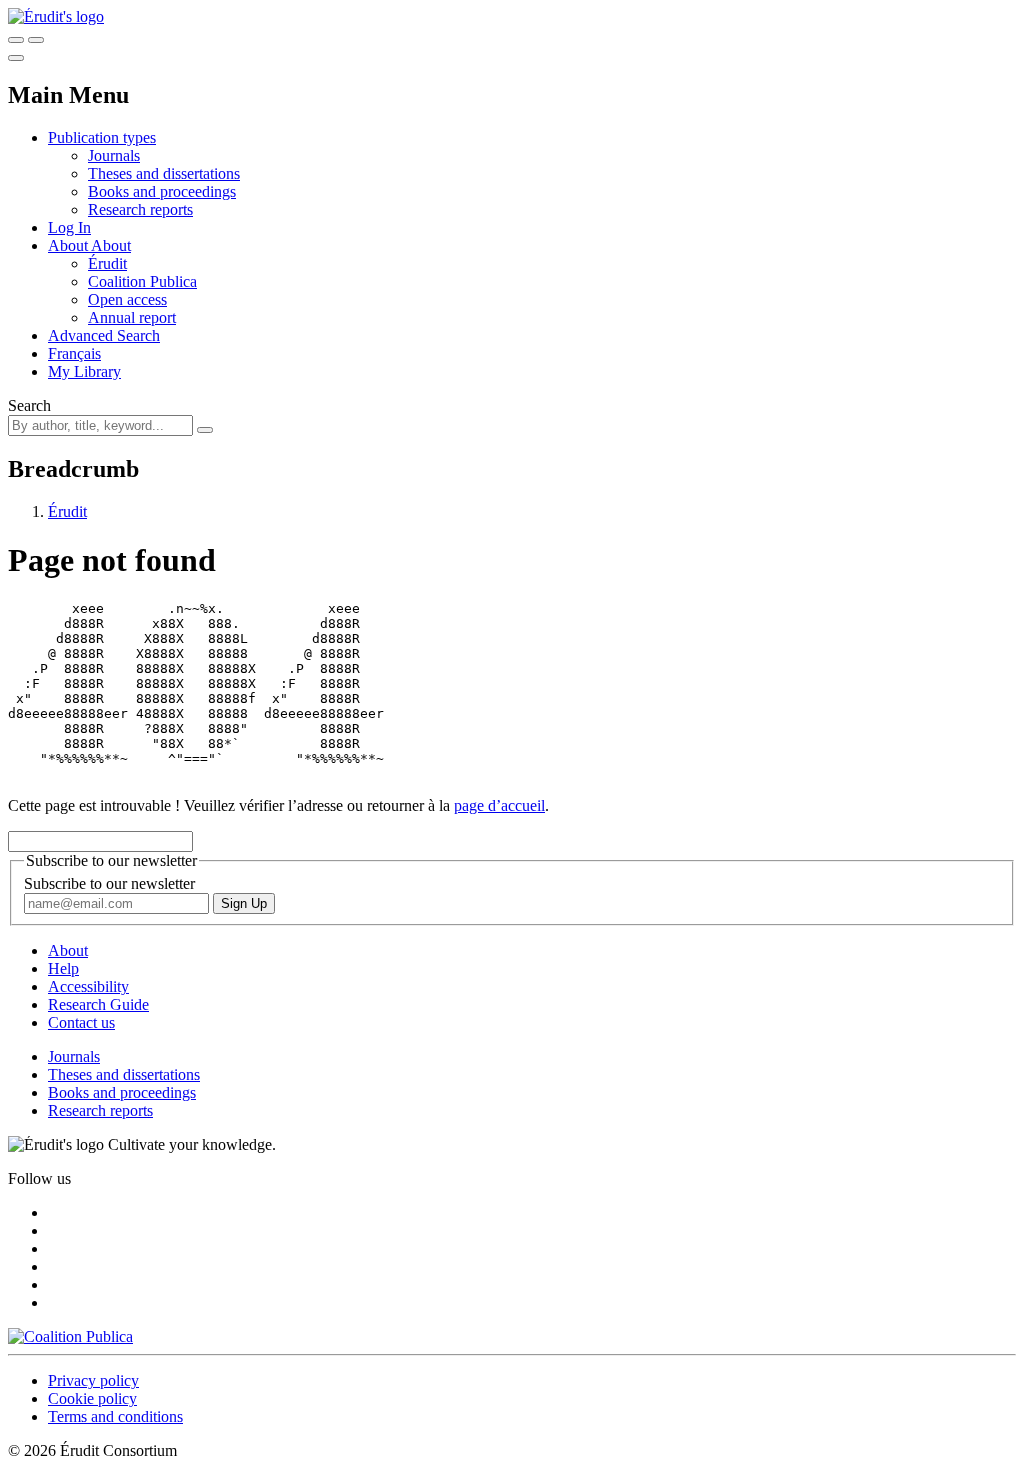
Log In (69, 227)
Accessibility (88, 986)
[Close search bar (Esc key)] (36, 40)
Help (63, 968)
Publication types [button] (102, 137)
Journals (114, 155)
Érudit (107, 263)
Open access (127, 299)
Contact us (81, 1022)
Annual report (132, 317)
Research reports (140, 209)
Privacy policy (93, 1380)
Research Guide (98, 1004)
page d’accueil (499, 805)
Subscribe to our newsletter (109, 883)
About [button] (69, 245)
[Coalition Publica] (70, 1336)
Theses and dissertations (164, 173)
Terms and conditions (115, 1416)
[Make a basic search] (16, 40)
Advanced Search (104, 335)
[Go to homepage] (56, 16)
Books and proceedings (162, 191)
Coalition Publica (142, 281)
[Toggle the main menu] (16, 58)
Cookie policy (92, 1398)
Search (29, 405)
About (111, 245)
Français (74, 353)
